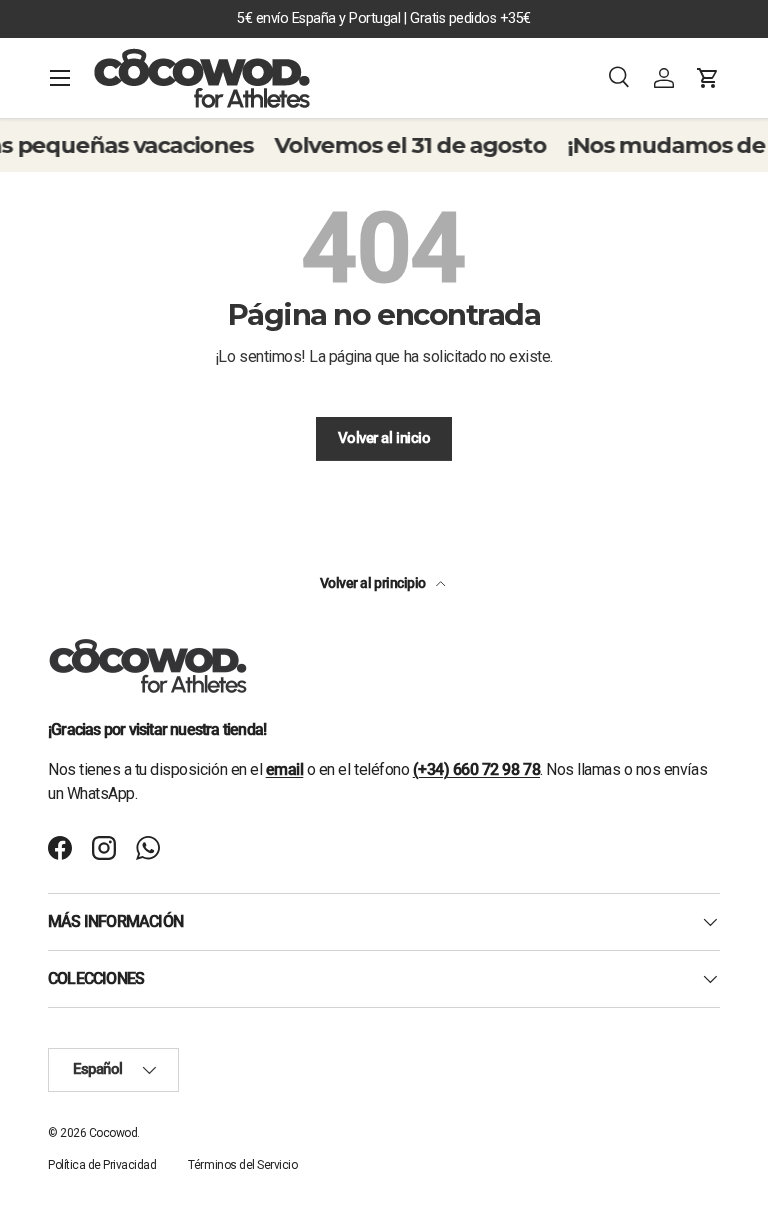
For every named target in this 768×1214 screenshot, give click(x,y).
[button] (708, 78)
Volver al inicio (384, 438)
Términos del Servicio (242, 1165)
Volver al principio (374, 583)
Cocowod (113, 1133)
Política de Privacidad (102, 1165)
